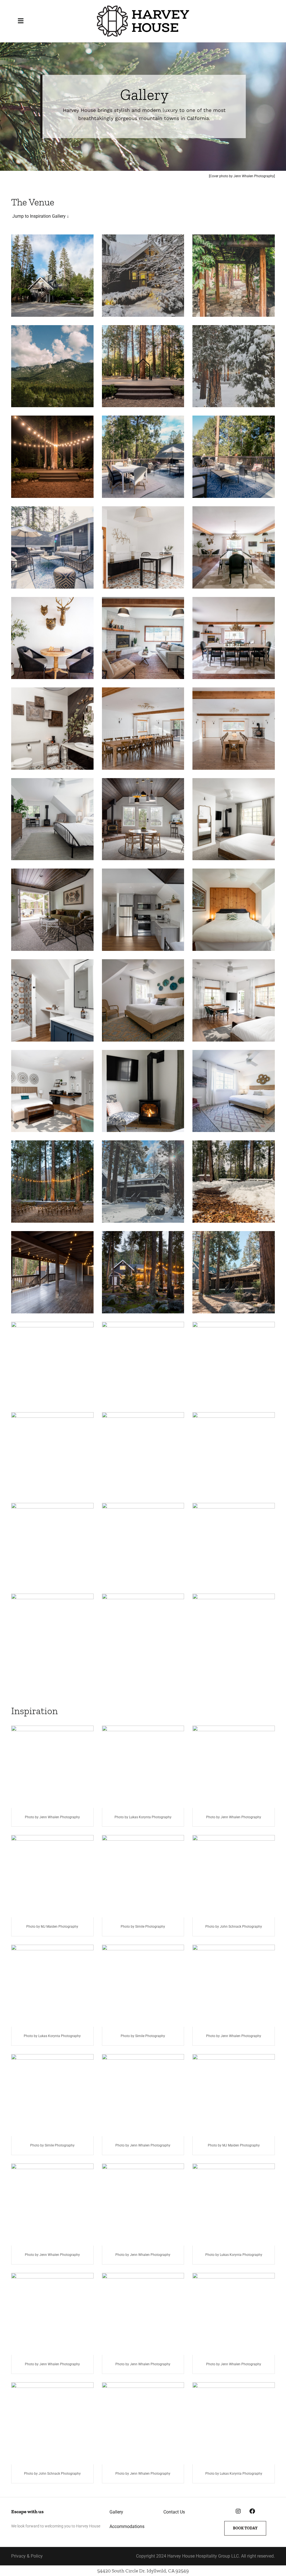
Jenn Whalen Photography (254, 176)
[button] (24, 21)
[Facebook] (252, 2511)
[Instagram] (238, 2511)
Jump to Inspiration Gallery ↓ (40, 216)
